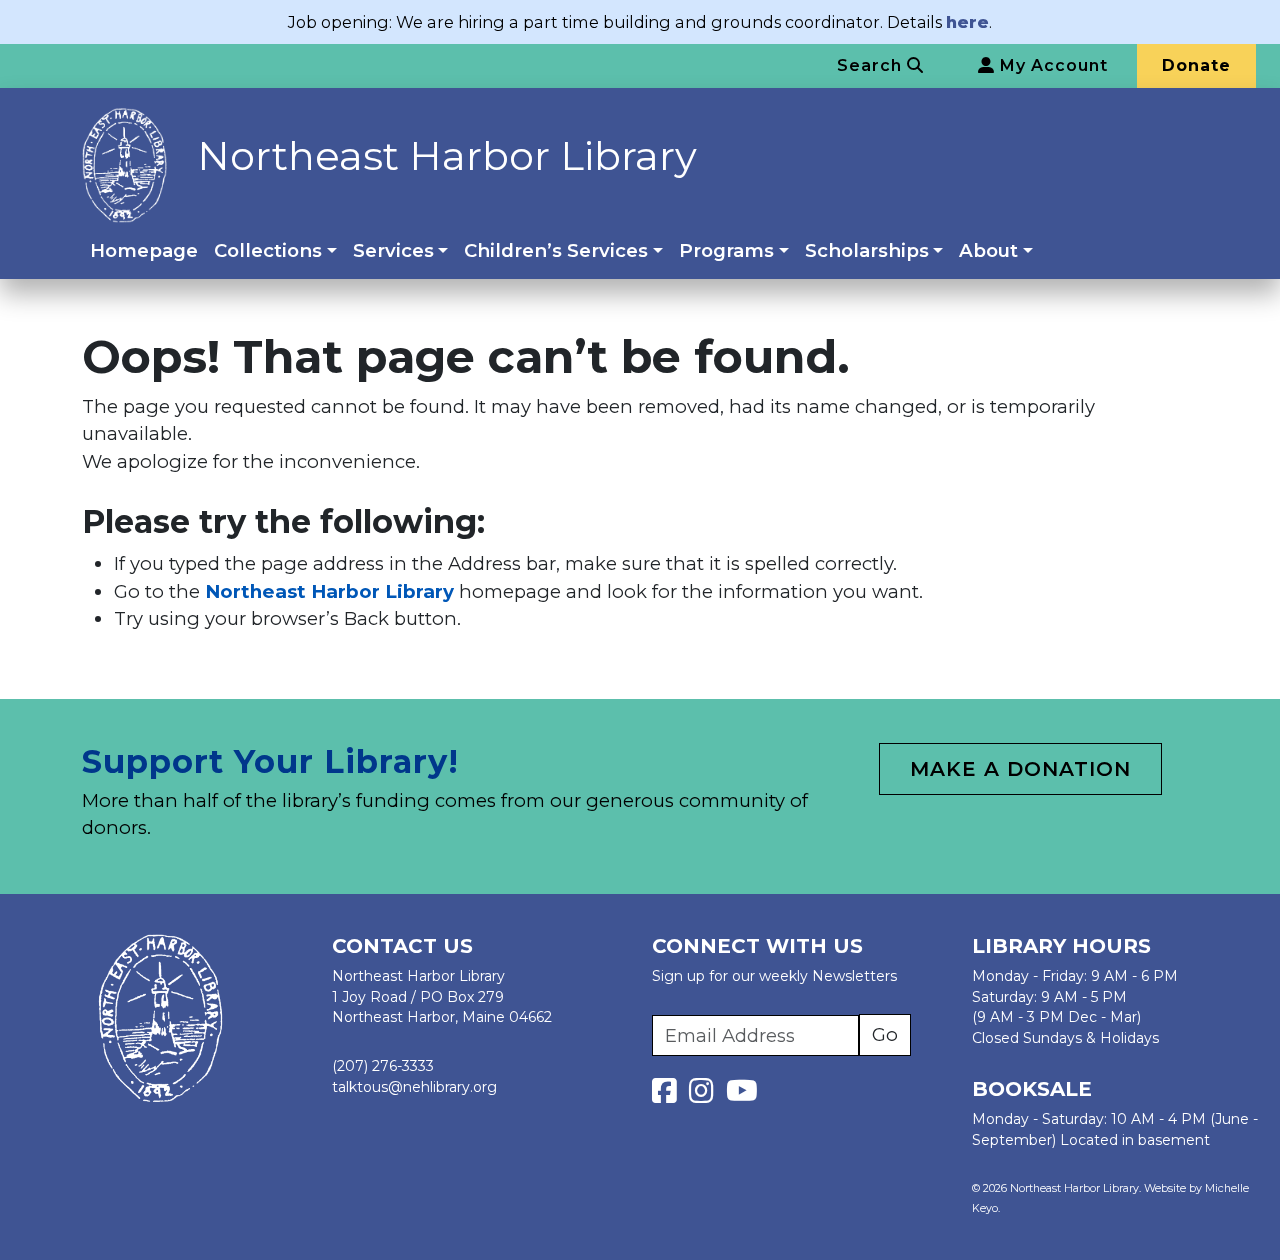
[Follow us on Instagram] (705, 1096)
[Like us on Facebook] (668, 1096)
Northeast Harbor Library (447, 155)
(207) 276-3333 (383, 1066)
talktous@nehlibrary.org (414, 1087)
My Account (1051, 65)
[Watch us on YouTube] (742, 1096)
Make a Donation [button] (1020, 769)
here (967, 22)
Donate (1196, 65)
